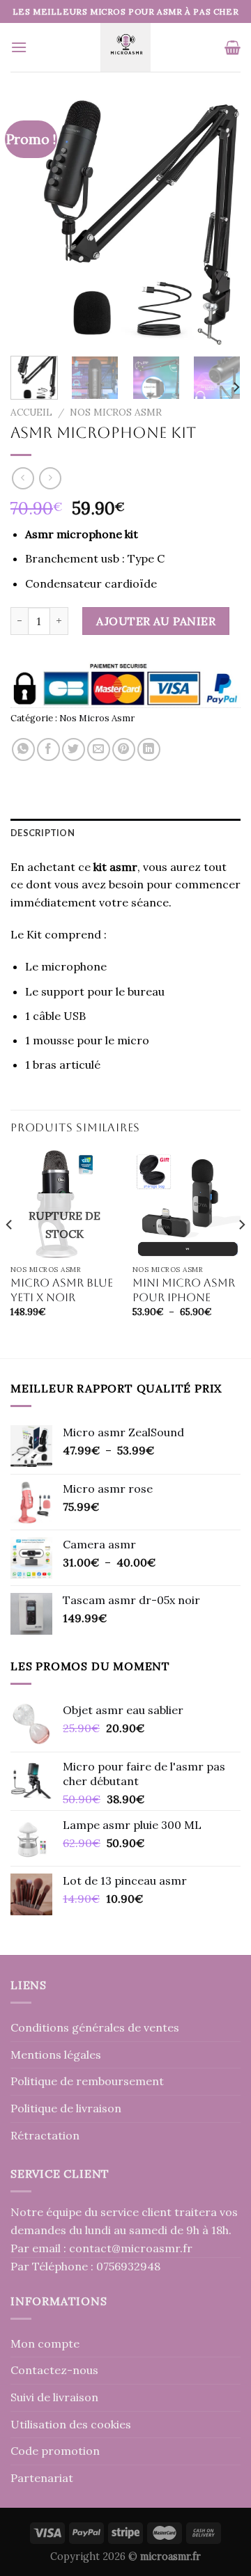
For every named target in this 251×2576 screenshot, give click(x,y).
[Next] (218, 222)
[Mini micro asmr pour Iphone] (187, 1204)
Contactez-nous (54, 2370)
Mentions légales (56, 2055)
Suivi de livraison (54, 2397)
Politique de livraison (66, 2108)
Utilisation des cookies (71, 2424)
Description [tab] (43, 833)
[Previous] (33, 222)
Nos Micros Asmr (116, 412)
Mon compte (45, 2343)
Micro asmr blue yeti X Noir (62, 1290)
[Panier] (233, 47)
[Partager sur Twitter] (74, 749)
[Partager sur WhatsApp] (23, 749)
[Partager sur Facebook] (48, 749)
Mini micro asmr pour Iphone (184, 1290)
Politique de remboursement (87, 2081)
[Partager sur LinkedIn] (149, 749)
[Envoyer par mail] (99, 749)
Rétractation (45, 2135)
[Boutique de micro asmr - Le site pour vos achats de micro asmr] (126, 47)
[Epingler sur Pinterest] (124, 749)
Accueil (31, 412)
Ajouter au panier (156, 621)
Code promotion (55, 2451)
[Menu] (19, 47)
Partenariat (42, 2478)
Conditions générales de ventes (95, 2027)
